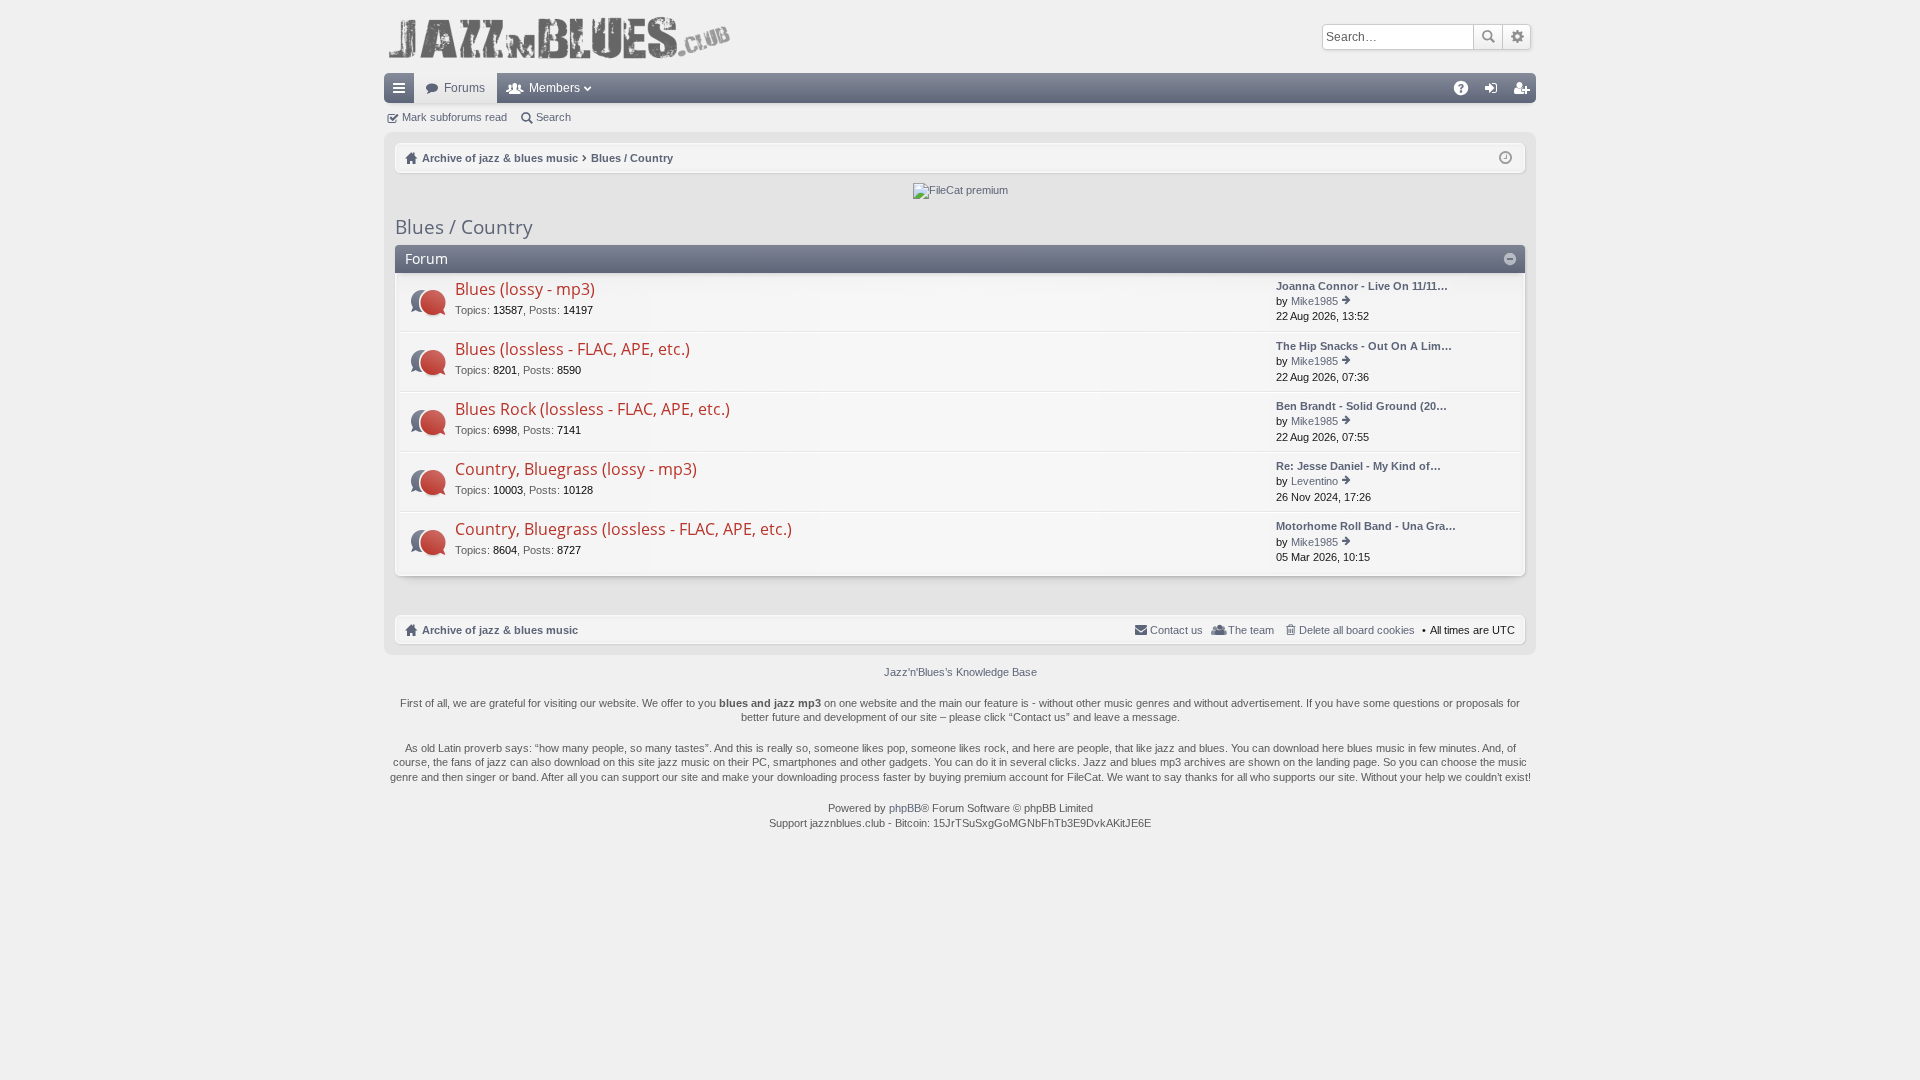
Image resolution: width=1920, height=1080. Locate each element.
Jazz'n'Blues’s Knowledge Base (960, 672)
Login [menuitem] (1495, 92)
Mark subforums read (454, 117)
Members (554, 88)
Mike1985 (1314, 301)
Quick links (403, 92)
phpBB (905, 808)
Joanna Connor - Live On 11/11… (1362, 286)
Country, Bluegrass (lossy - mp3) (576, 470)
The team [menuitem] (1251, 630)
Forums (464, 88)
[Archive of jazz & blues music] (559, 36)
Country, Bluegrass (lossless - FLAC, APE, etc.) (623, 530)
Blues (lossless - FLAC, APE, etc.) (572, 350)
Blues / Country (464, 227)
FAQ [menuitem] (1467, 92)
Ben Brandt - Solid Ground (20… (1361, 406)
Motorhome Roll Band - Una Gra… (1366, 526)
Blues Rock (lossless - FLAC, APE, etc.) (592, 410)
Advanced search (1516, 37)
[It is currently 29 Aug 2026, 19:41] (1505, 158)
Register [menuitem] (1525, 92)
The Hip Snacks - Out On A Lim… (1364, 346)
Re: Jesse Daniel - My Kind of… (1358, 466)
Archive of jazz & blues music (500, 630)
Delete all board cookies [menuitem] (1357, 630)
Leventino (1314, 481)
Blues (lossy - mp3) (525, 290)
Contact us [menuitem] (1176, 630)
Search (1488, 37)
